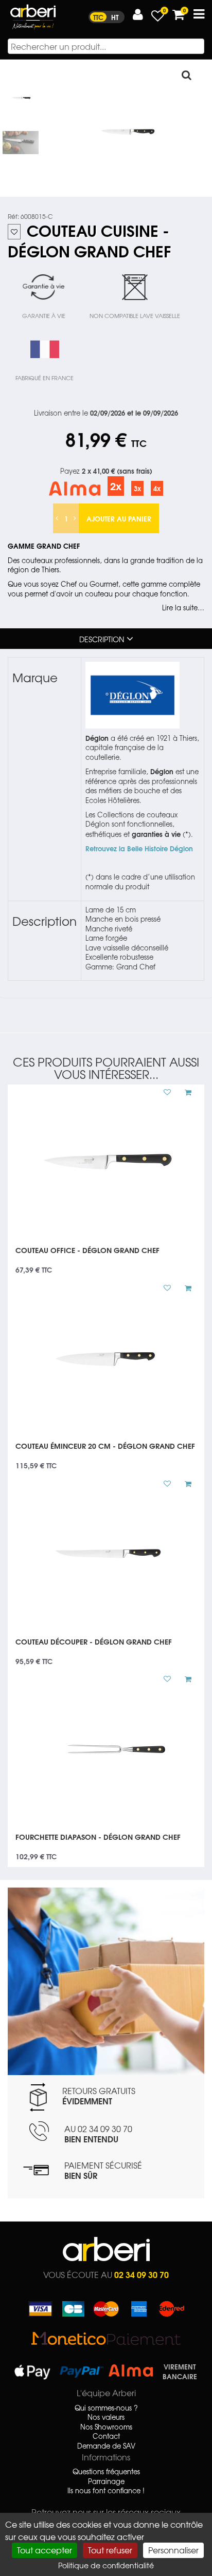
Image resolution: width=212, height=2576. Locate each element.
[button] (138, 15)
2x (116, 486)
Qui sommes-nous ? (106, 2408)
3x (137, 488)
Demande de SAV (106, 2446)
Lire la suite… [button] (183, 608)
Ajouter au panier (119, 518)
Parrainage (106, 2481)
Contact (106, 2436)
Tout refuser (110, 2550)
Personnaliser (173, 2550)
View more (106, 1257)
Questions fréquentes (106, 2472)
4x (157, 488)
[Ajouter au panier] (184, 1092)
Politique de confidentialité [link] (106, 2565)
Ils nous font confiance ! (106, 2491)
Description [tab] (102, 639)
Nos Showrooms (106, 2427)
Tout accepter (45, 2550)
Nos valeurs (106, 2417)
